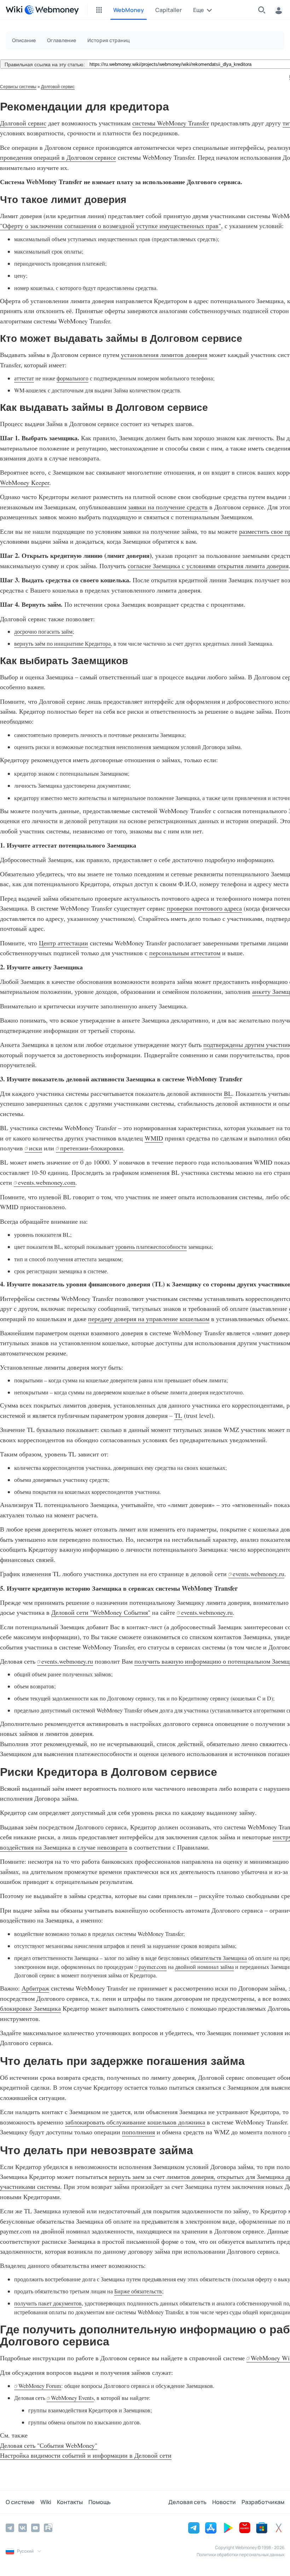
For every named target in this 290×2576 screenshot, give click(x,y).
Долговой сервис (58, 87)
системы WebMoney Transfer (171, 123)
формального (72, 378)
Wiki (46, 2502)
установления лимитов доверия (164, 355)
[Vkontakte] (23, 2528)
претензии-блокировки (92, 1148)
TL (178, 1415)
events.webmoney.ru (259, 1574)
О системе (20, 2502)
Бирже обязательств (138, 2291)
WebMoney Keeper (25, 482)
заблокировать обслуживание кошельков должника (135, 2122)
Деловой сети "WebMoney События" (101, 1612)
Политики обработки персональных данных (240, 2555)
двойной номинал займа (204, 1967)
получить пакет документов (48, 2303)
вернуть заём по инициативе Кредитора (62, 644)
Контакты (70, 2502)
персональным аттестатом (185, 953)
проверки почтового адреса (204, 908)
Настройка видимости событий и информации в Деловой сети (86, 2455)
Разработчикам (263, 2502)
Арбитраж (35, 1988)
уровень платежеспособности (151, 1247)
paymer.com (153, 1967)
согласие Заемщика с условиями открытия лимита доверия (208, 566)
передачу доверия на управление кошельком (149, 1319)
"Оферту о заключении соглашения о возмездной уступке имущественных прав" (111, 226)
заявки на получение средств (168, 507)
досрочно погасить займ (43, 632)
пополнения (138, 2132)
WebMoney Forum (40, 2386)
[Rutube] (48, 2528)
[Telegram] (10, 2528)
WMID (154, 1138)
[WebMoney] (52, 10)
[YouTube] (35, 2528)
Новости (224, 2502)
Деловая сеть (187, 2502)
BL (228, 1093)
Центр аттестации (63, 943)
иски (36, 1148)
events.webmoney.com (47, 1182)
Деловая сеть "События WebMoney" (49, 2445)
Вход (279, 10)
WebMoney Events (72, 2398)
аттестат (24, 378)
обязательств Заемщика (219, 1958)
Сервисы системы (18, 87)
